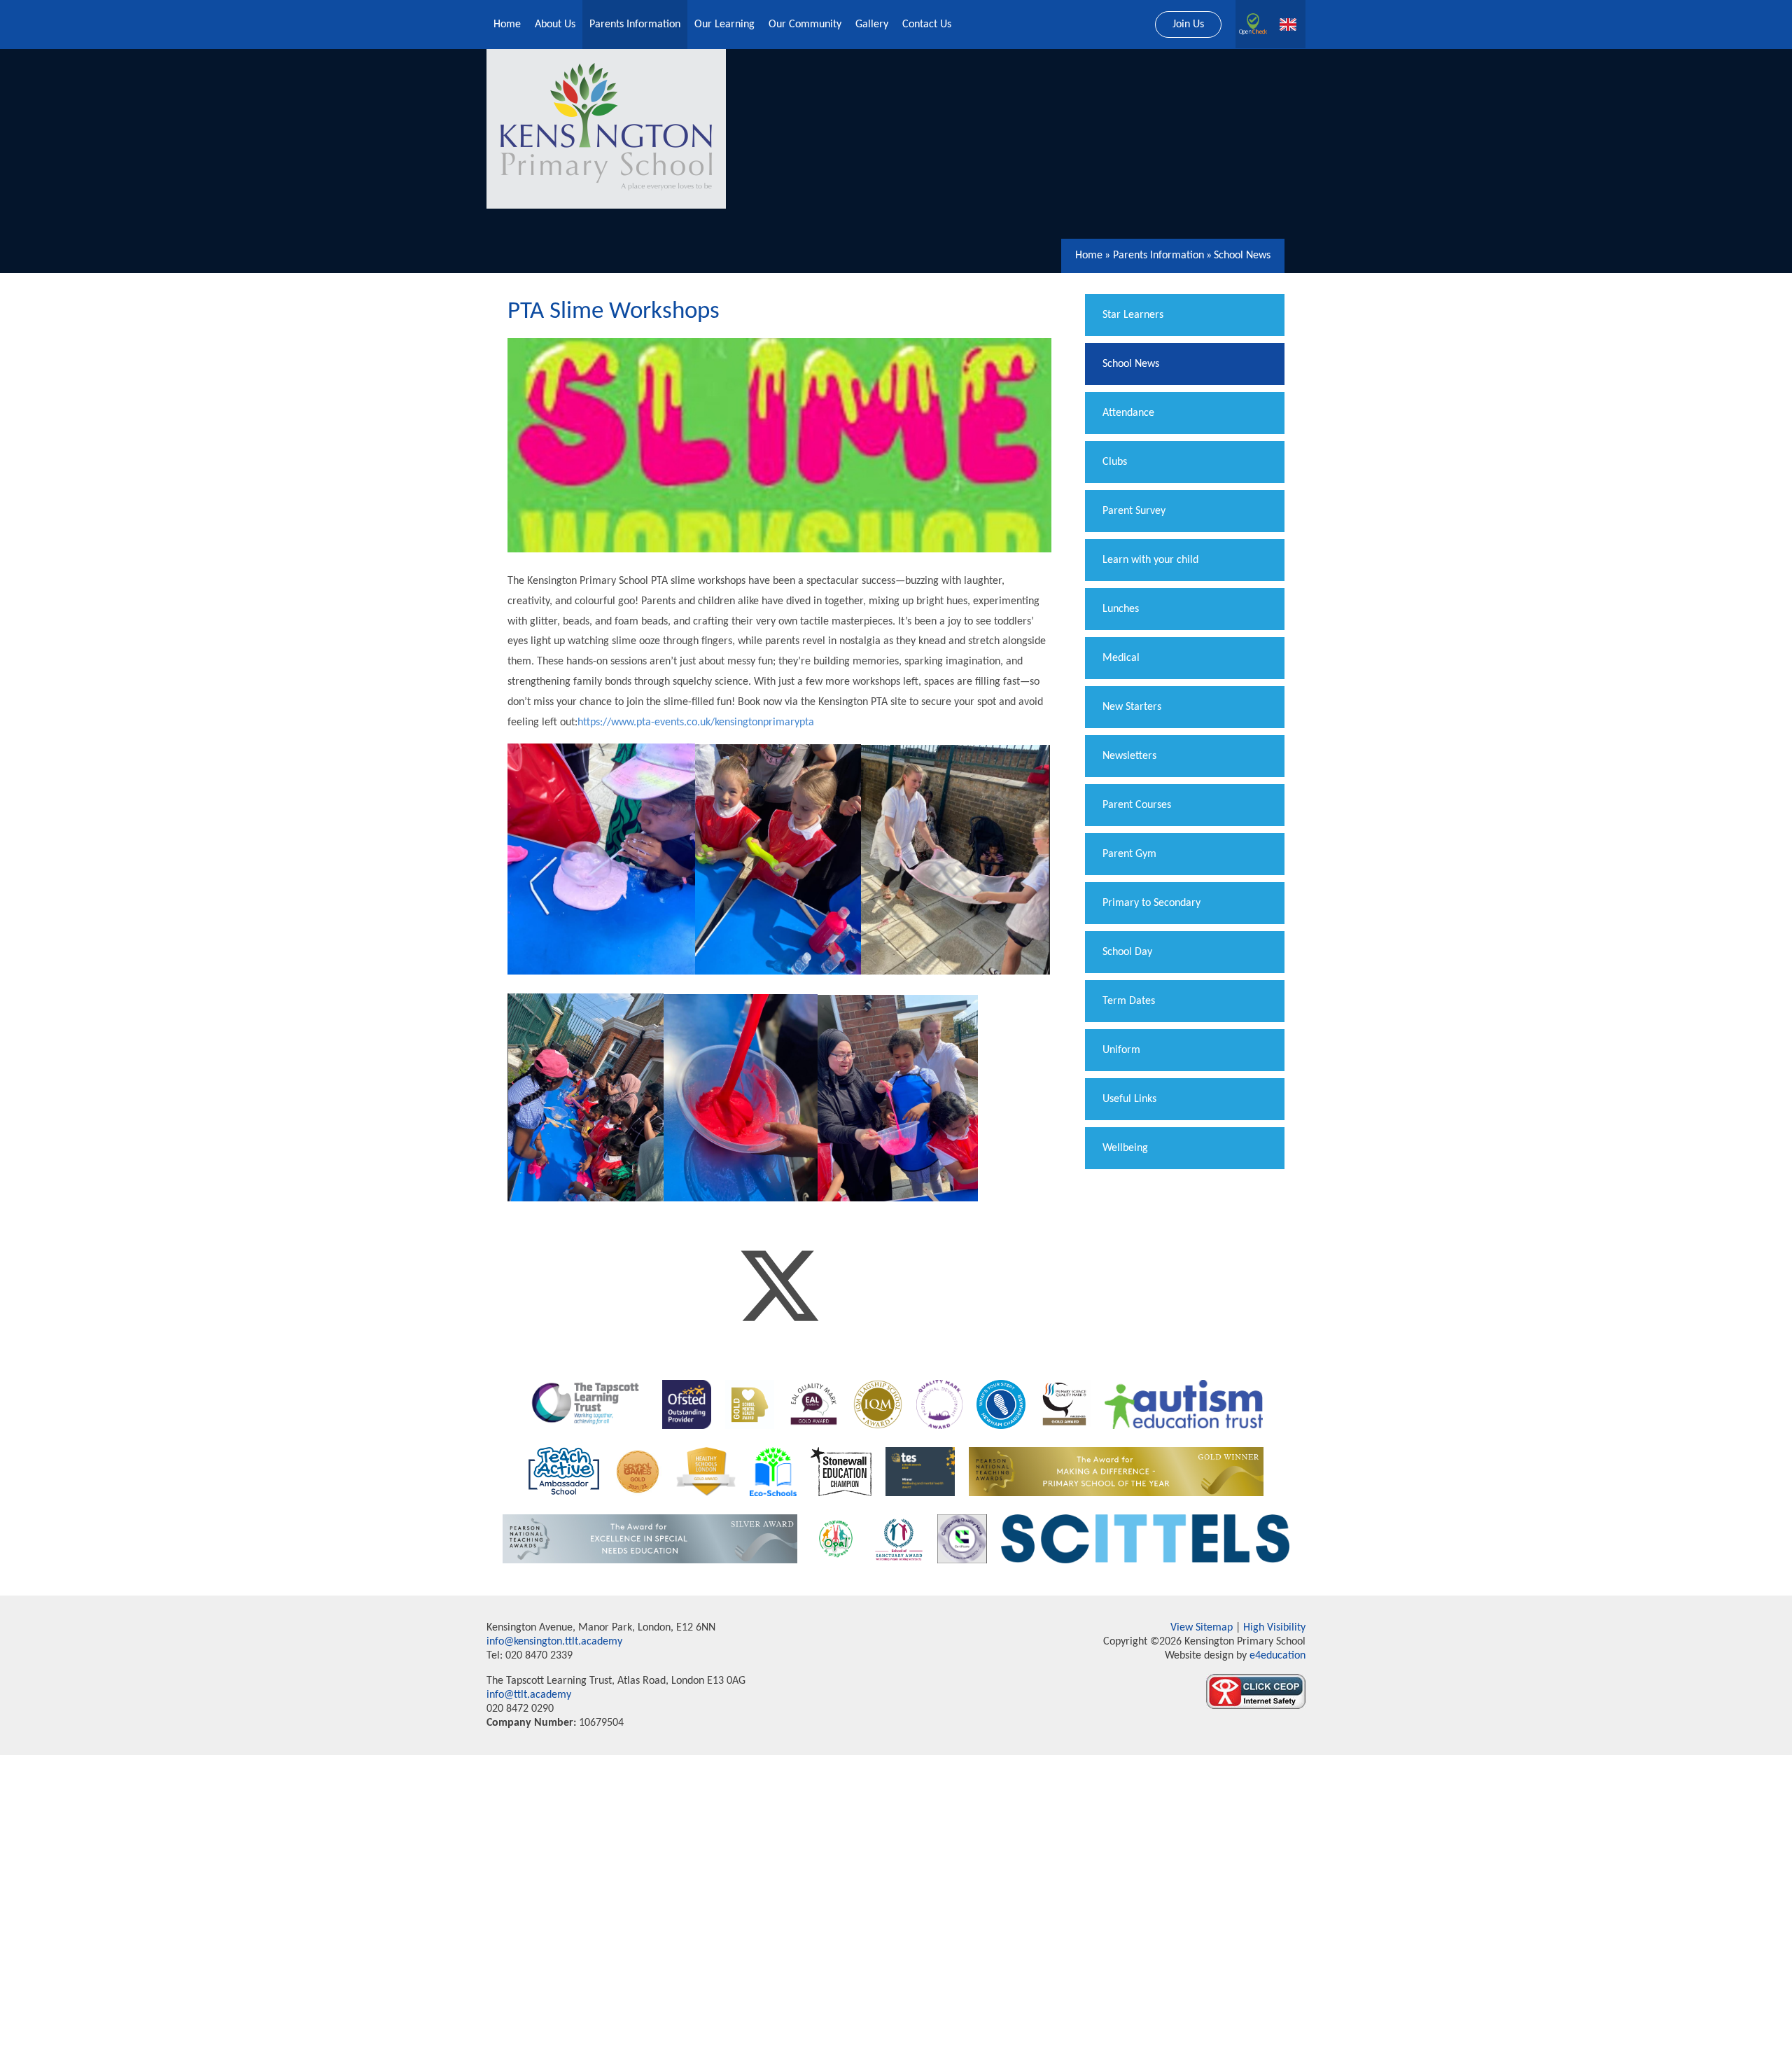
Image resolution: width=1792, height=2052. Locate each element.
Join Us (1188, 25)
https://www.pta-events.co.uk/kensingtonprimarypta (696, 723)
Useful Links (1129, 1099)
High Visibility (1274, 1628)
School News (1242, 256)
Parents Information (1158, 256)
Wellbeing (1125, 1148)
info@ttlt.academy (529, 1695)
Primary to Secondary (1151, 903)
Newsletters (1129, 756)
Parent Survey (1134, 511)
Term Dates (1129, 1001)
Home (1089, 256)
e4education (1276, 1656)
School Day (1127, 952)
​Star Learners (1133, 315)
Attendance (1128, 413)
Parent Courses (1137, 805)
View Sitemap (1202, 1628)
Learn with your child (1150, 560)
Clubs (1115, 462)
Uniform (1121, 1050)
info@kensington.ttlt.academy (554, 1642)
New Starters (1132, 707)
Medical (1121, 658)
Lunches (1121, 609)
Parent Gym (1129, 854)
